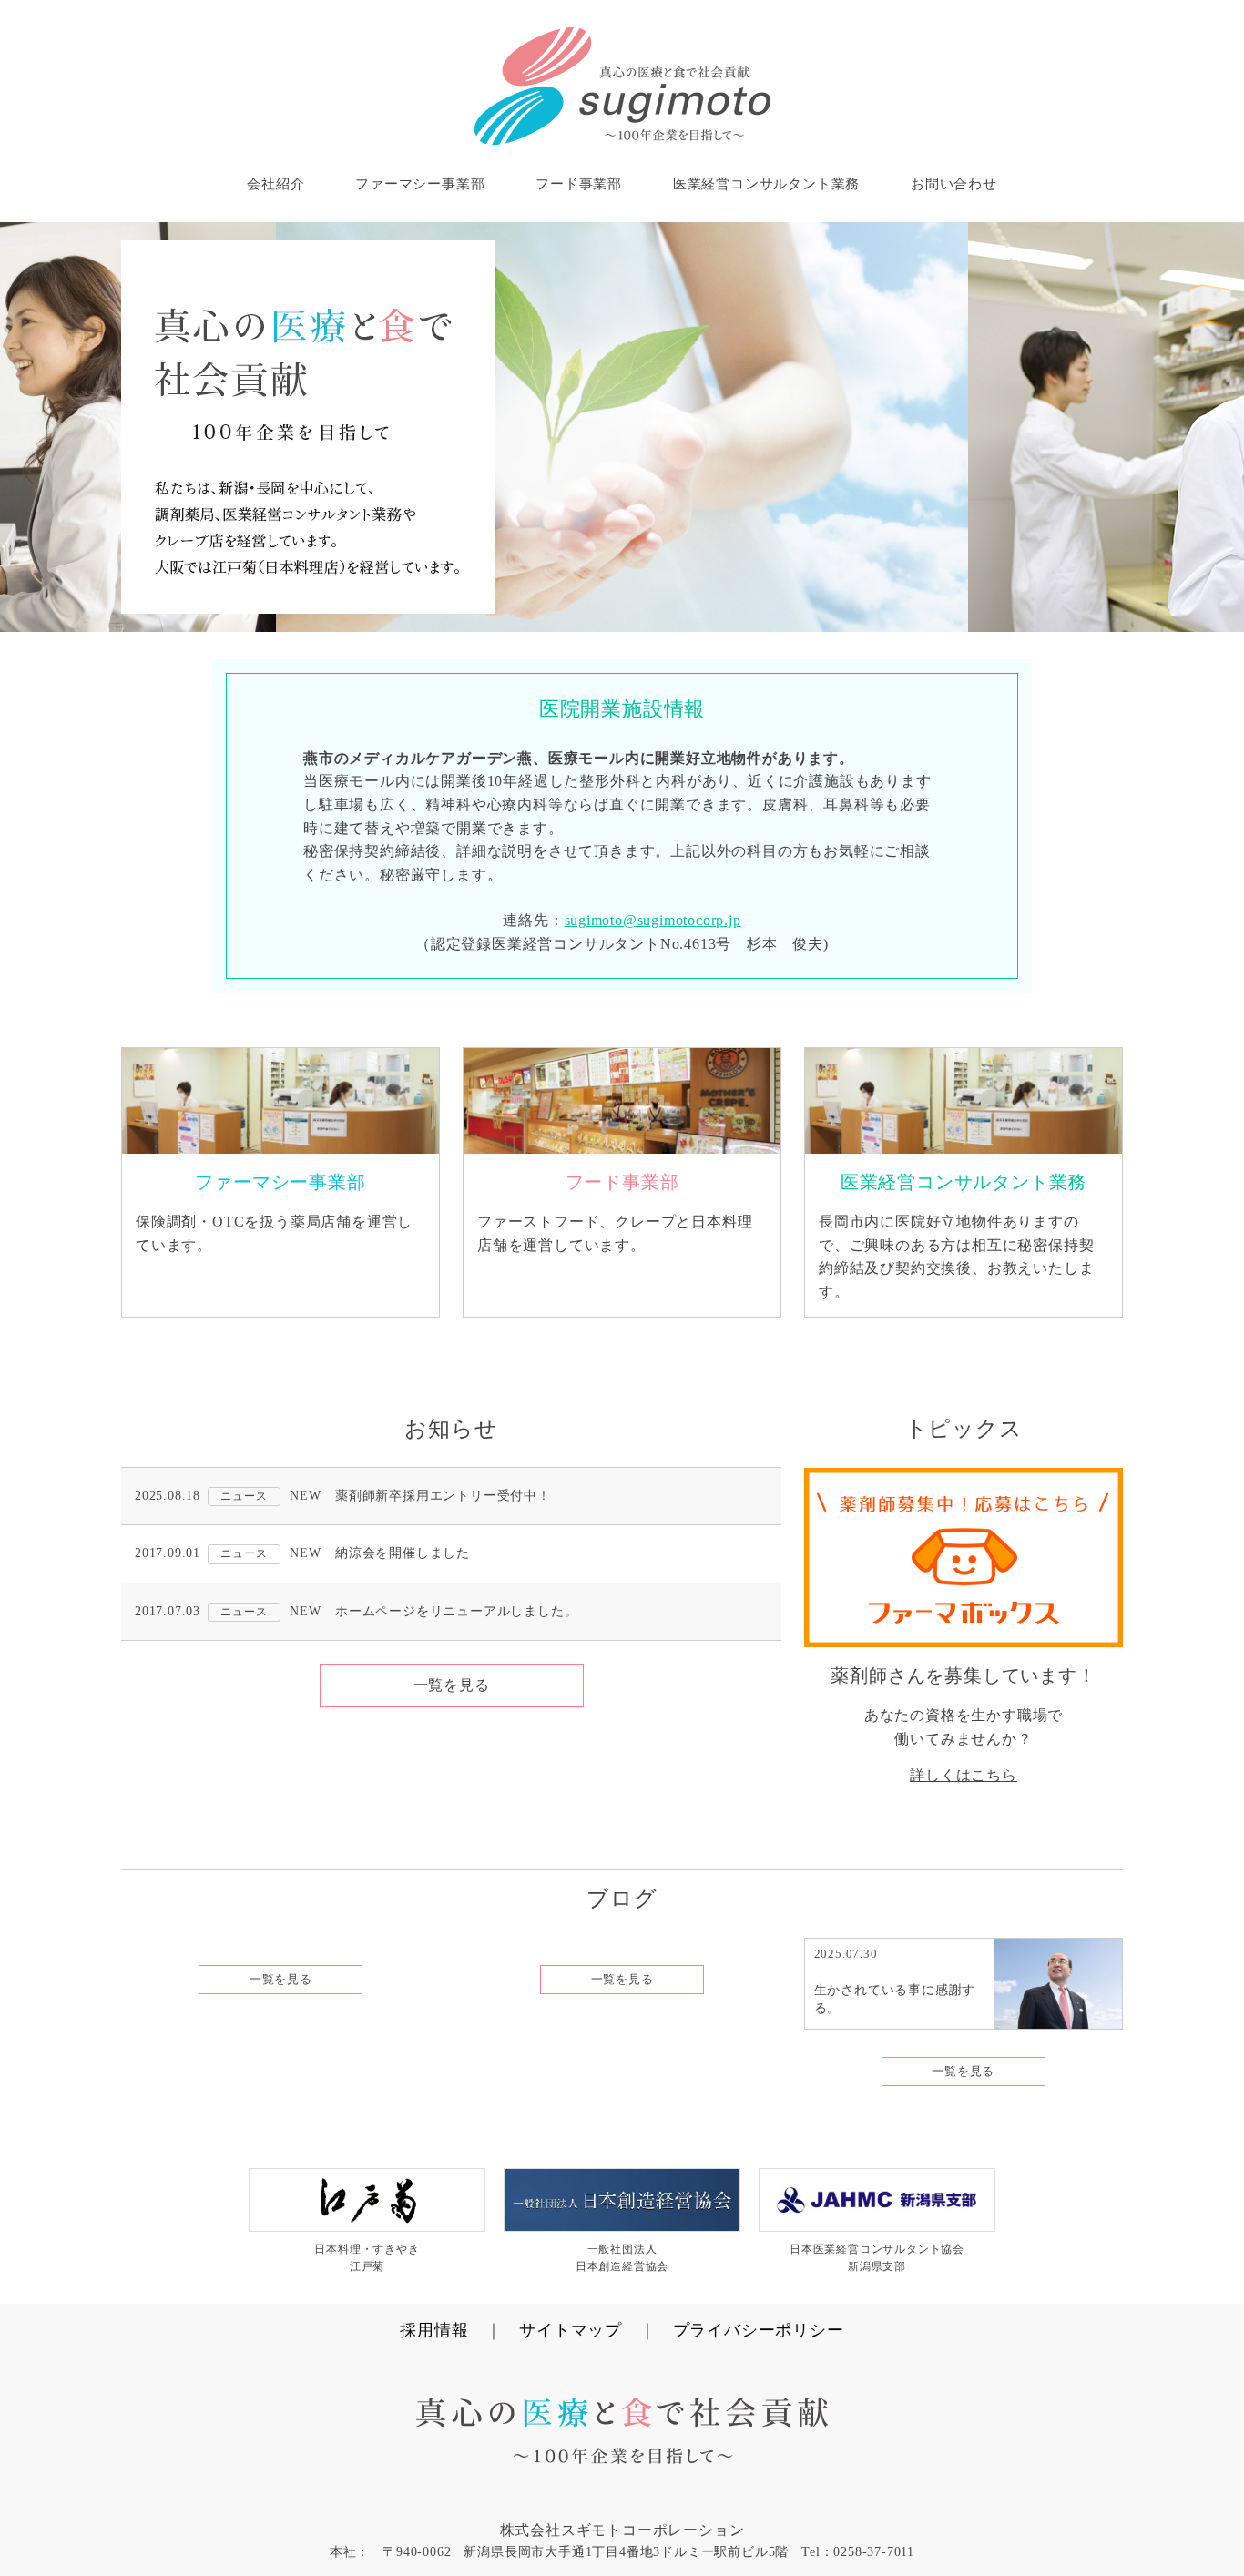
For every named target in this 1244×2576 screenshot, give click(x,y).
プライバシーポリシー (759, 2330)
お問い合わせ (954, 184)
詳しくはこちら (964, 1775)
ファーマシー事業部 (420, 184)
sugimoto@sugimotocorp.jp (653, 920)
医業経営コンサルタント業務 (766, 184)
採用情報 (434, 2330)
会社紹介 (275, 184)
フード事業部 (579, 184)
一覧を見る (452, 1685)
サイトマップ (571, 2330)
